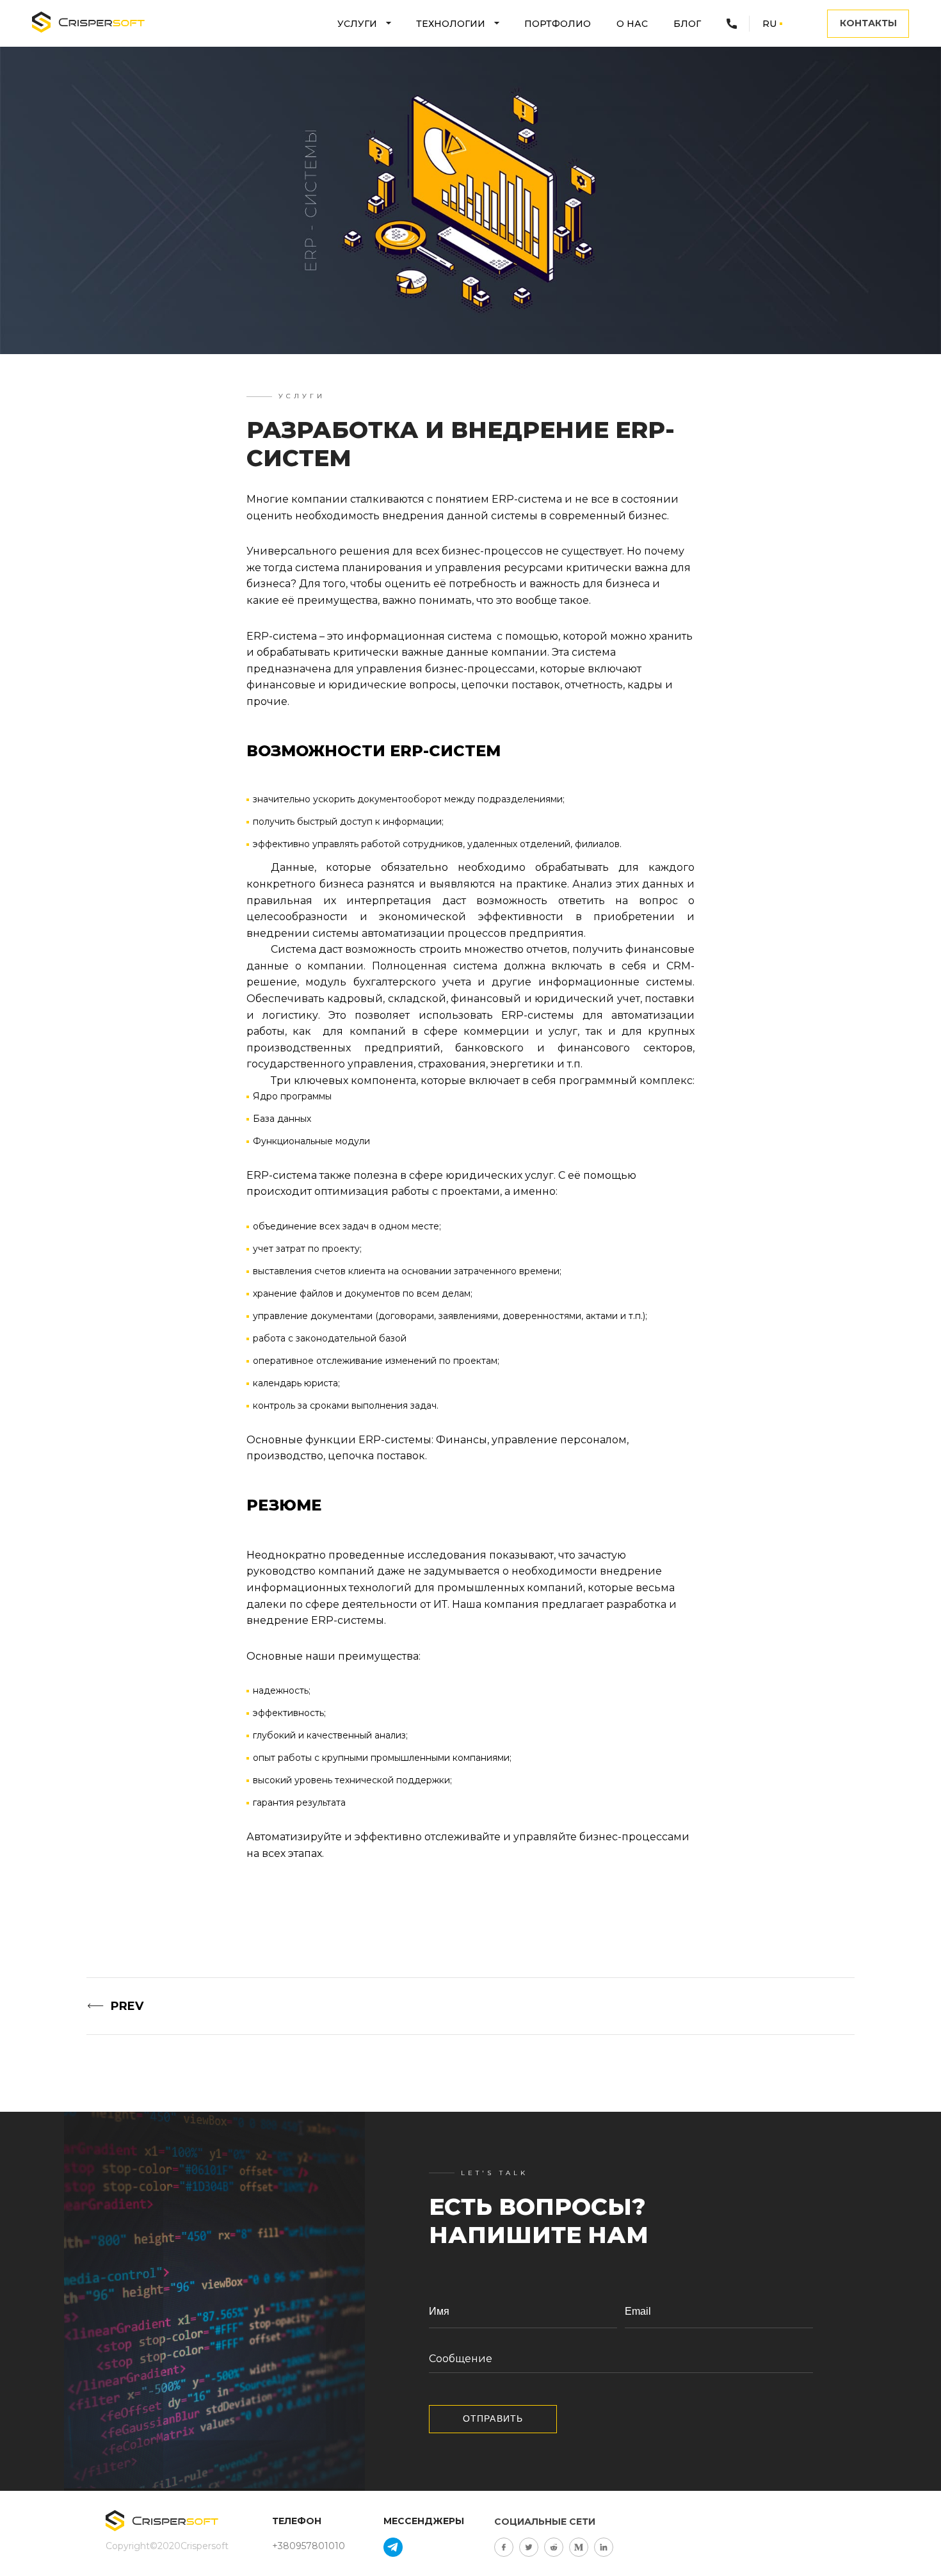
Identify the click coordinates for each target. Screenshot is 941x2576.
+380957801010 (309, 2546)
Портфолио (558, 24)
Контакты (868, 23)
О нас (632, 24)
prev (127, 2006)
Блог (687, 24)
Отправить (493, 2418)
